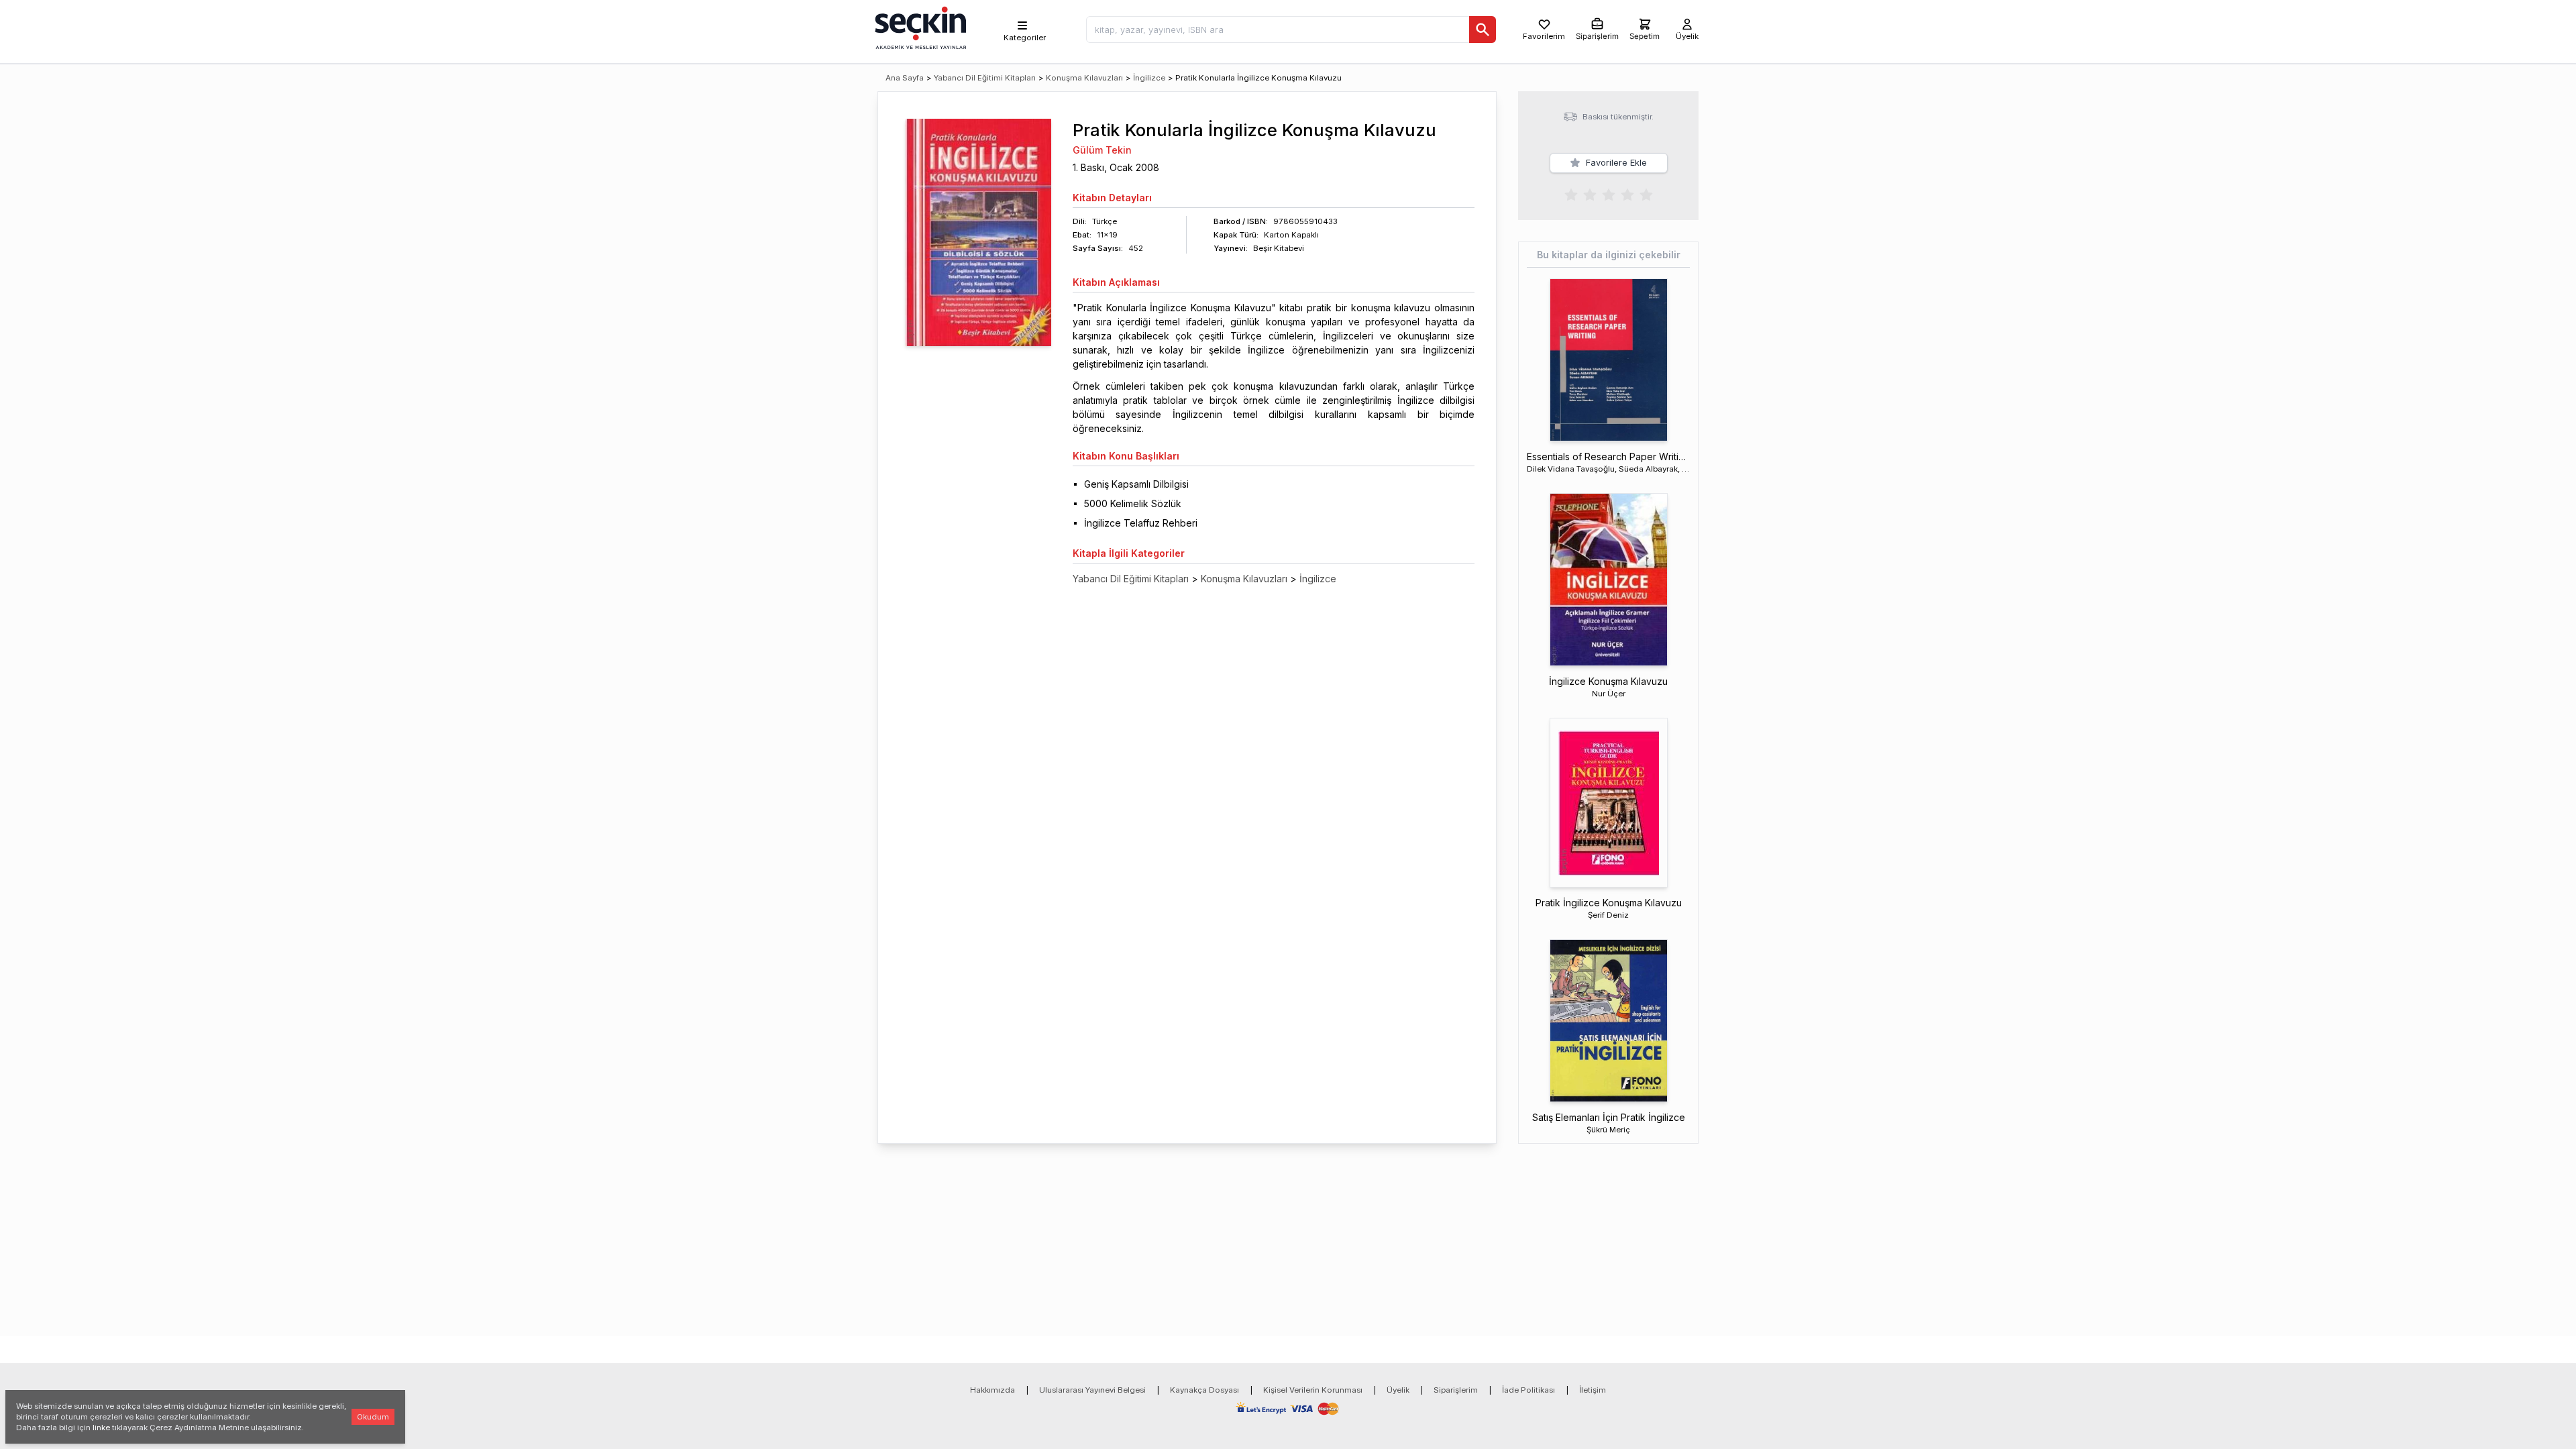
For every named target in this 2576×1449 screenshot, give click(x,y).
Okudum (373, 1417)
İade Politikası (1528, 1390)
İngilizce (1149, 78)
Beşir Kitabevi (1279, 248)
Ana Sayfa (905, 78)
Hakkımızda (992, 1390)
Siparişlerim (1456, 1390)
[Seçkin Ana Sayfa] (919, 27)
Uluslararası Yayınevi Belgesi (1092, 1390)
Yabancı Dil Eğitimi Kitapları (985, 78)
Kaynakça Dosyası (1204, 1390)
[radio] (1571, 194)
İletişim (1593, 1390)
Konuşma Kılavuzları (1084, 78)
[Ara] (1483, 30)
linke (101, 1428)
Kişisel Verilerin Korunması (1313, 1390)
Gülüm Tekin (1102, 150)
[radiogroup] (1609, 194)
